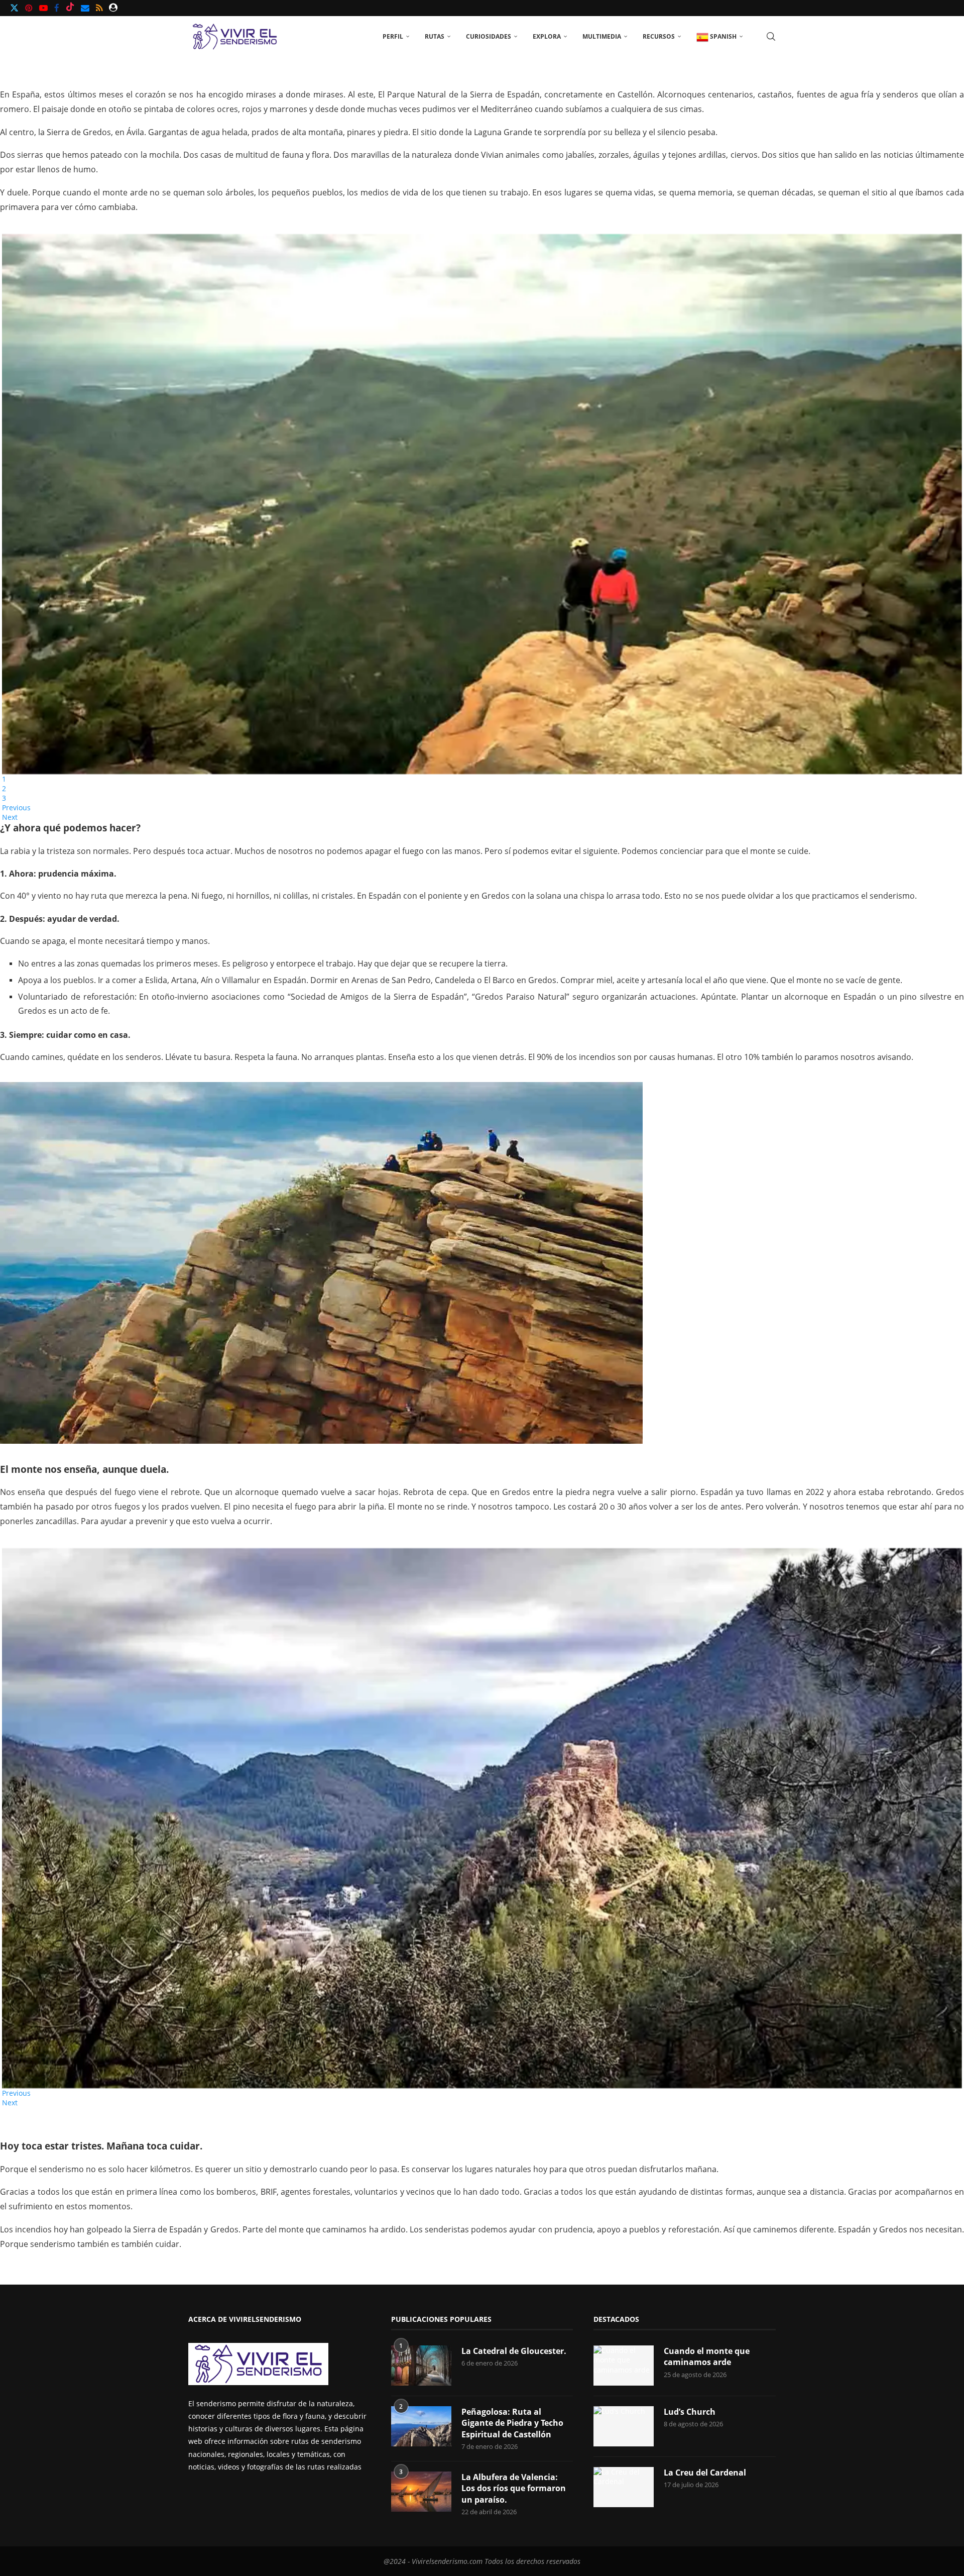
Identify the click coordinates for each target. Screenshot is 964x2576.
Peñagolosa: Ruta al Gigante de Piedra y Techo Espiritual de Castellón (512, 2423)
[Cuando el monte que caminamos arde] (624, 2366)
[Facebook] (57, 8)
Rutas (435, 36)
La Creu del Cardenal (705, 2473)
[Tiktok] (70, 8)
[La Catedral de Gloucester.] (421, 2366)
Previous (16, 808)
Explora (547, 36)
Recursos (659, 36)
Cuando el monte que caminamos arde (707, 2356)
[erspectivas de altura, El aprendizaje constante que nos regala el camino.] (321, 1263)
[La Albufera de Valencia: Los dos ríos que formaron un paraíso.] (421, 2492)
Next (10, 817)
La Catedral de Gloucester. (514, 2351)
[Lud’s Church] (624, 2426)
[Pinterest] (29, 8)
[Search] (771, 37)
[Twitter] (14, 8)
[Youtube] (43, 8)
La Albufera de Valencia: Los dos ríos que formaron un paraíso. (514, 2488)
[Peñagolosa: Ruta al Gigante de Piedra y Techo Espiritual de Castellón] (421, 2426)
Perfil (393, 36)
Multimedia (602, 36)
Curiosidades (489, 36)
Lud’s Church (690, 2412)
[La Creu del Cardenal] (624, 2487)
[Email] (85, 8)
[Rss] (99, 8)
